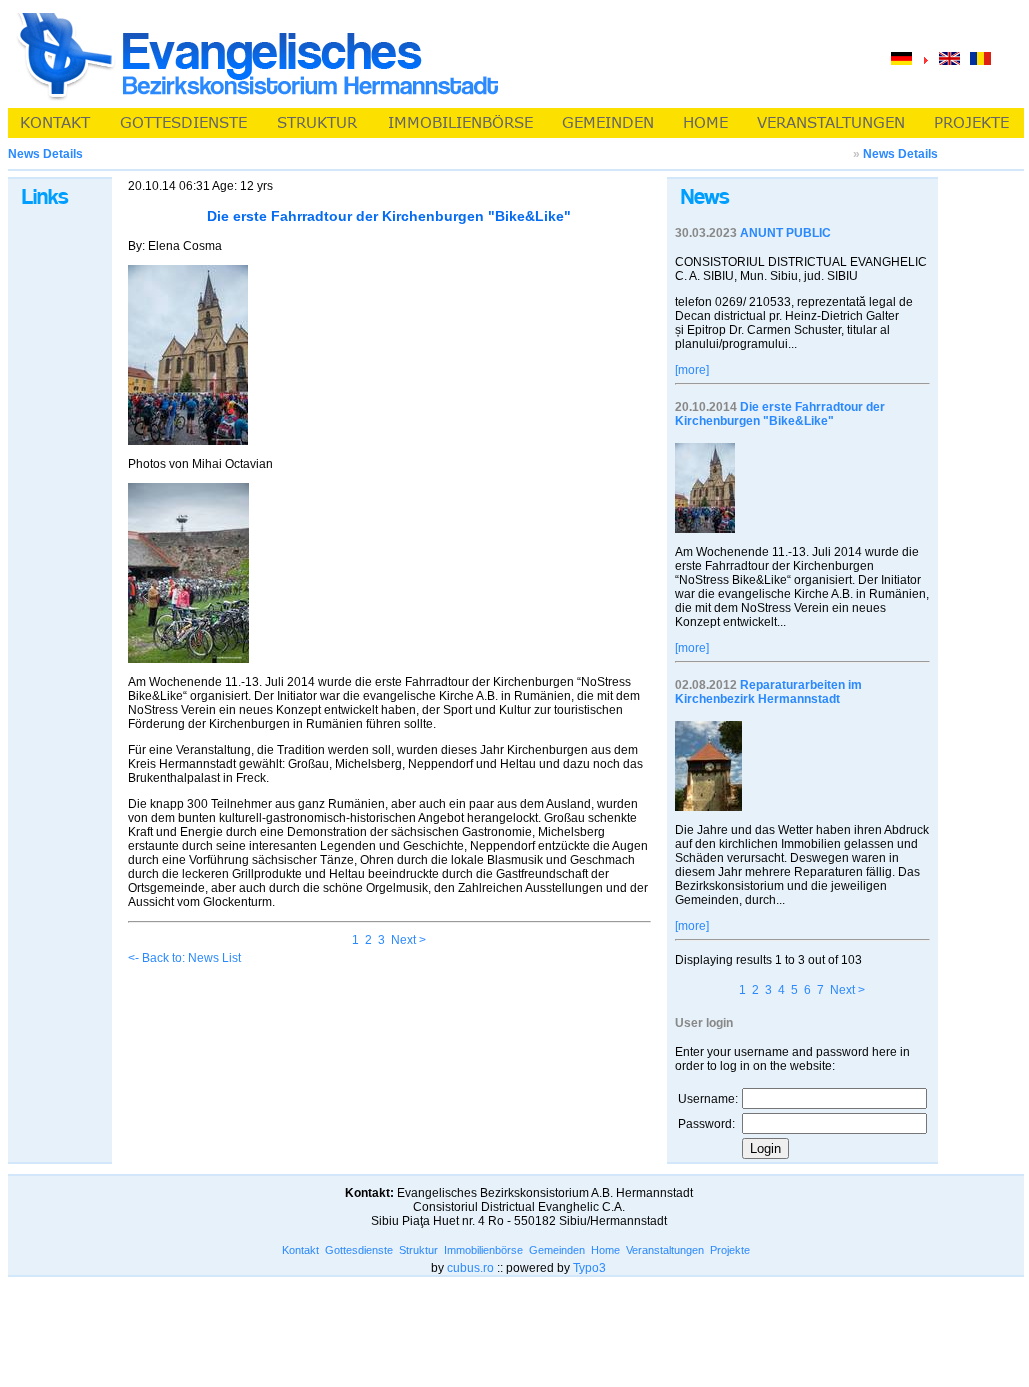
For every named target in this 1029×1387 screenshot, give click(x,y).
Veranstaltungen (665, 1250)
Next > (408, 940)
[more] (692, 370)
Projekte (730, 1250)
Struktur (418, 1250)
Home (605, 1250)
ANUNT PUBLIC (785, 233)
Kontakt (300, 1250)
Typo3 (589, 1268)
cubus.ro (470, 1268)
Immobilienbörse (483, 1250)
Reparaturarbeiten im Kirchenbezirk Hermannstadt (768, 692)
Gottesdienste (359, 1250)
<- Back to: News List (184, 958)
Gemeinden (557, 1250)
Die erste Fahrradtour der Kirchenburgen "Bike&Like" (780, 414)
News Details (900, 154)
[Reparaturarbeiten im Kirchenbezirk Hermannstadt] (708, 807)
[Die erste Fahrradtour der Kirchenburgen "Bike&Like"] (705, 529)
